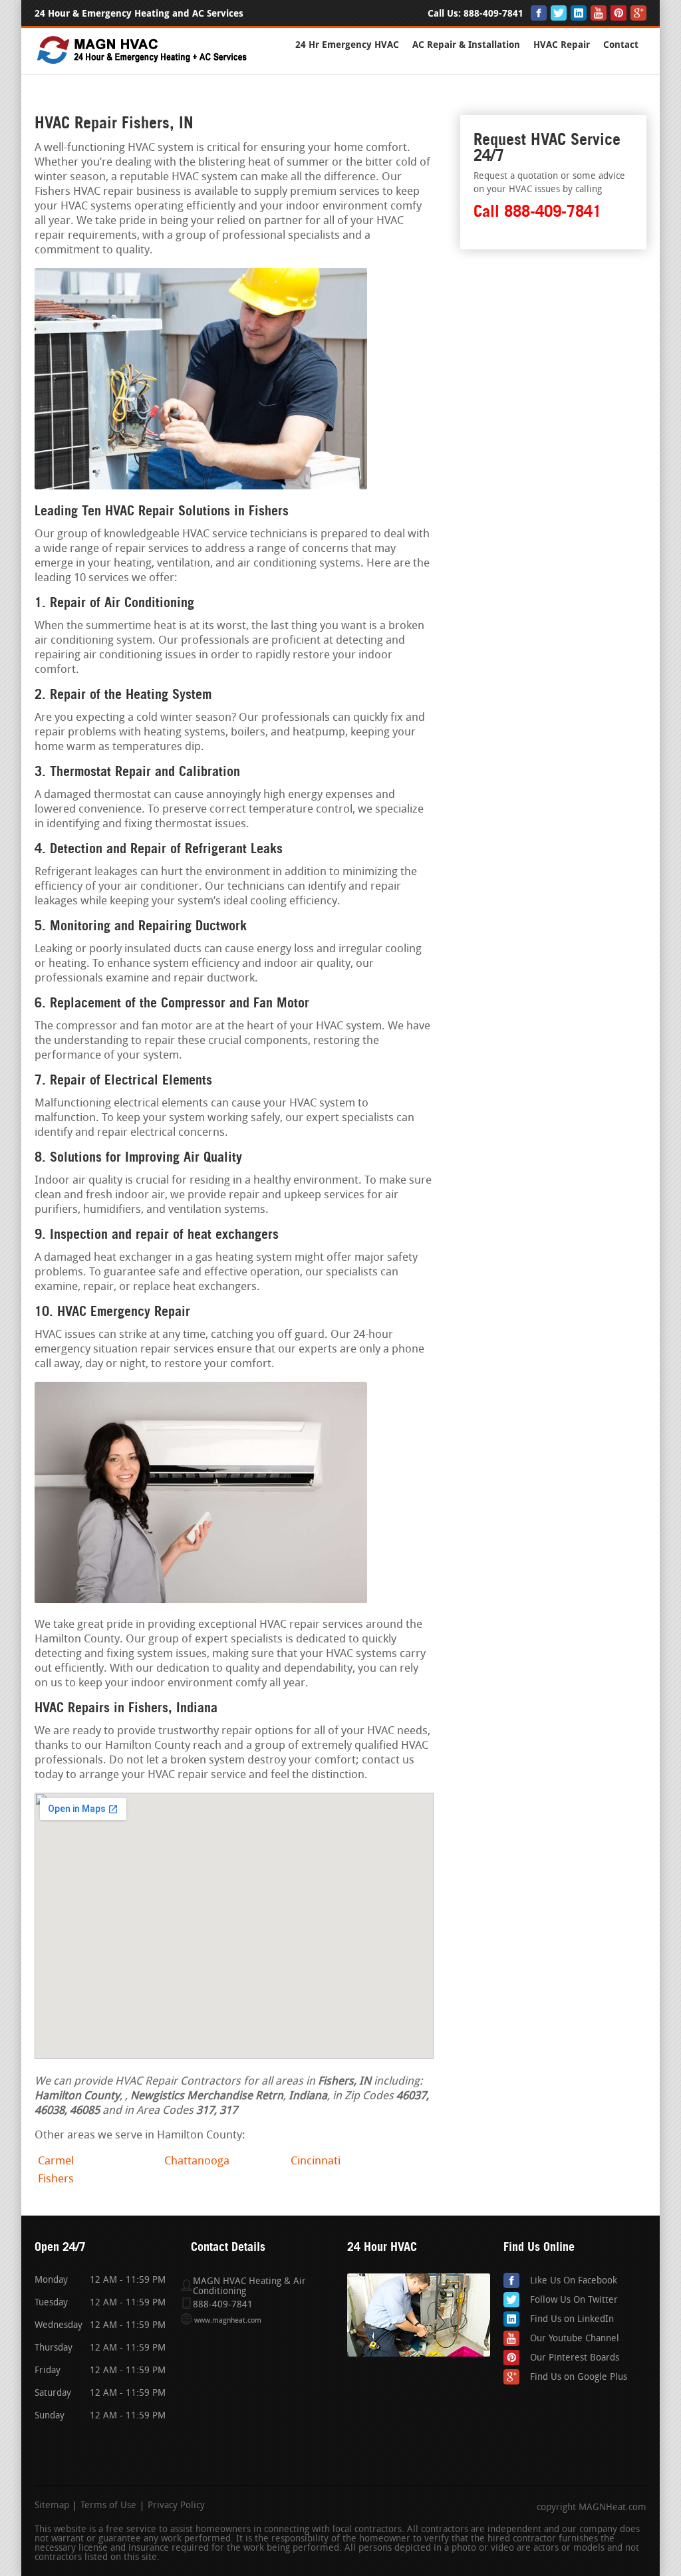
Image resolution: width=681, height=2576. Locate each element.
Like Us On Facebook (574, 2281)
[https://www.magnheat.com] (143, 63)
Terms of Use (108, 2506)
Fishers (56, 2179)
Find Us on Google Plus (579, 2378)
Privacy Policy (176, 2506)
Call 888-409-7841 (537, 211)
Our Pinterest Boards (575, 2358)
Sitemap (52, 2506)
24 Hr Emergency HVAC (347, 45)
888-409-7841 (493, 14)
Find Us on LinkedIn (572, 2320)
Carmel (56, 2161)
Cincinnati (316, 2161)
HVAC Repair (562, 45)
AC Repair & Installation (466, 45)
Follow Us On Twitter (574, 2300)
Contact (621, 45)
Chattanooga (197, 2161)
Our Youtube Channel (575, 2339)
